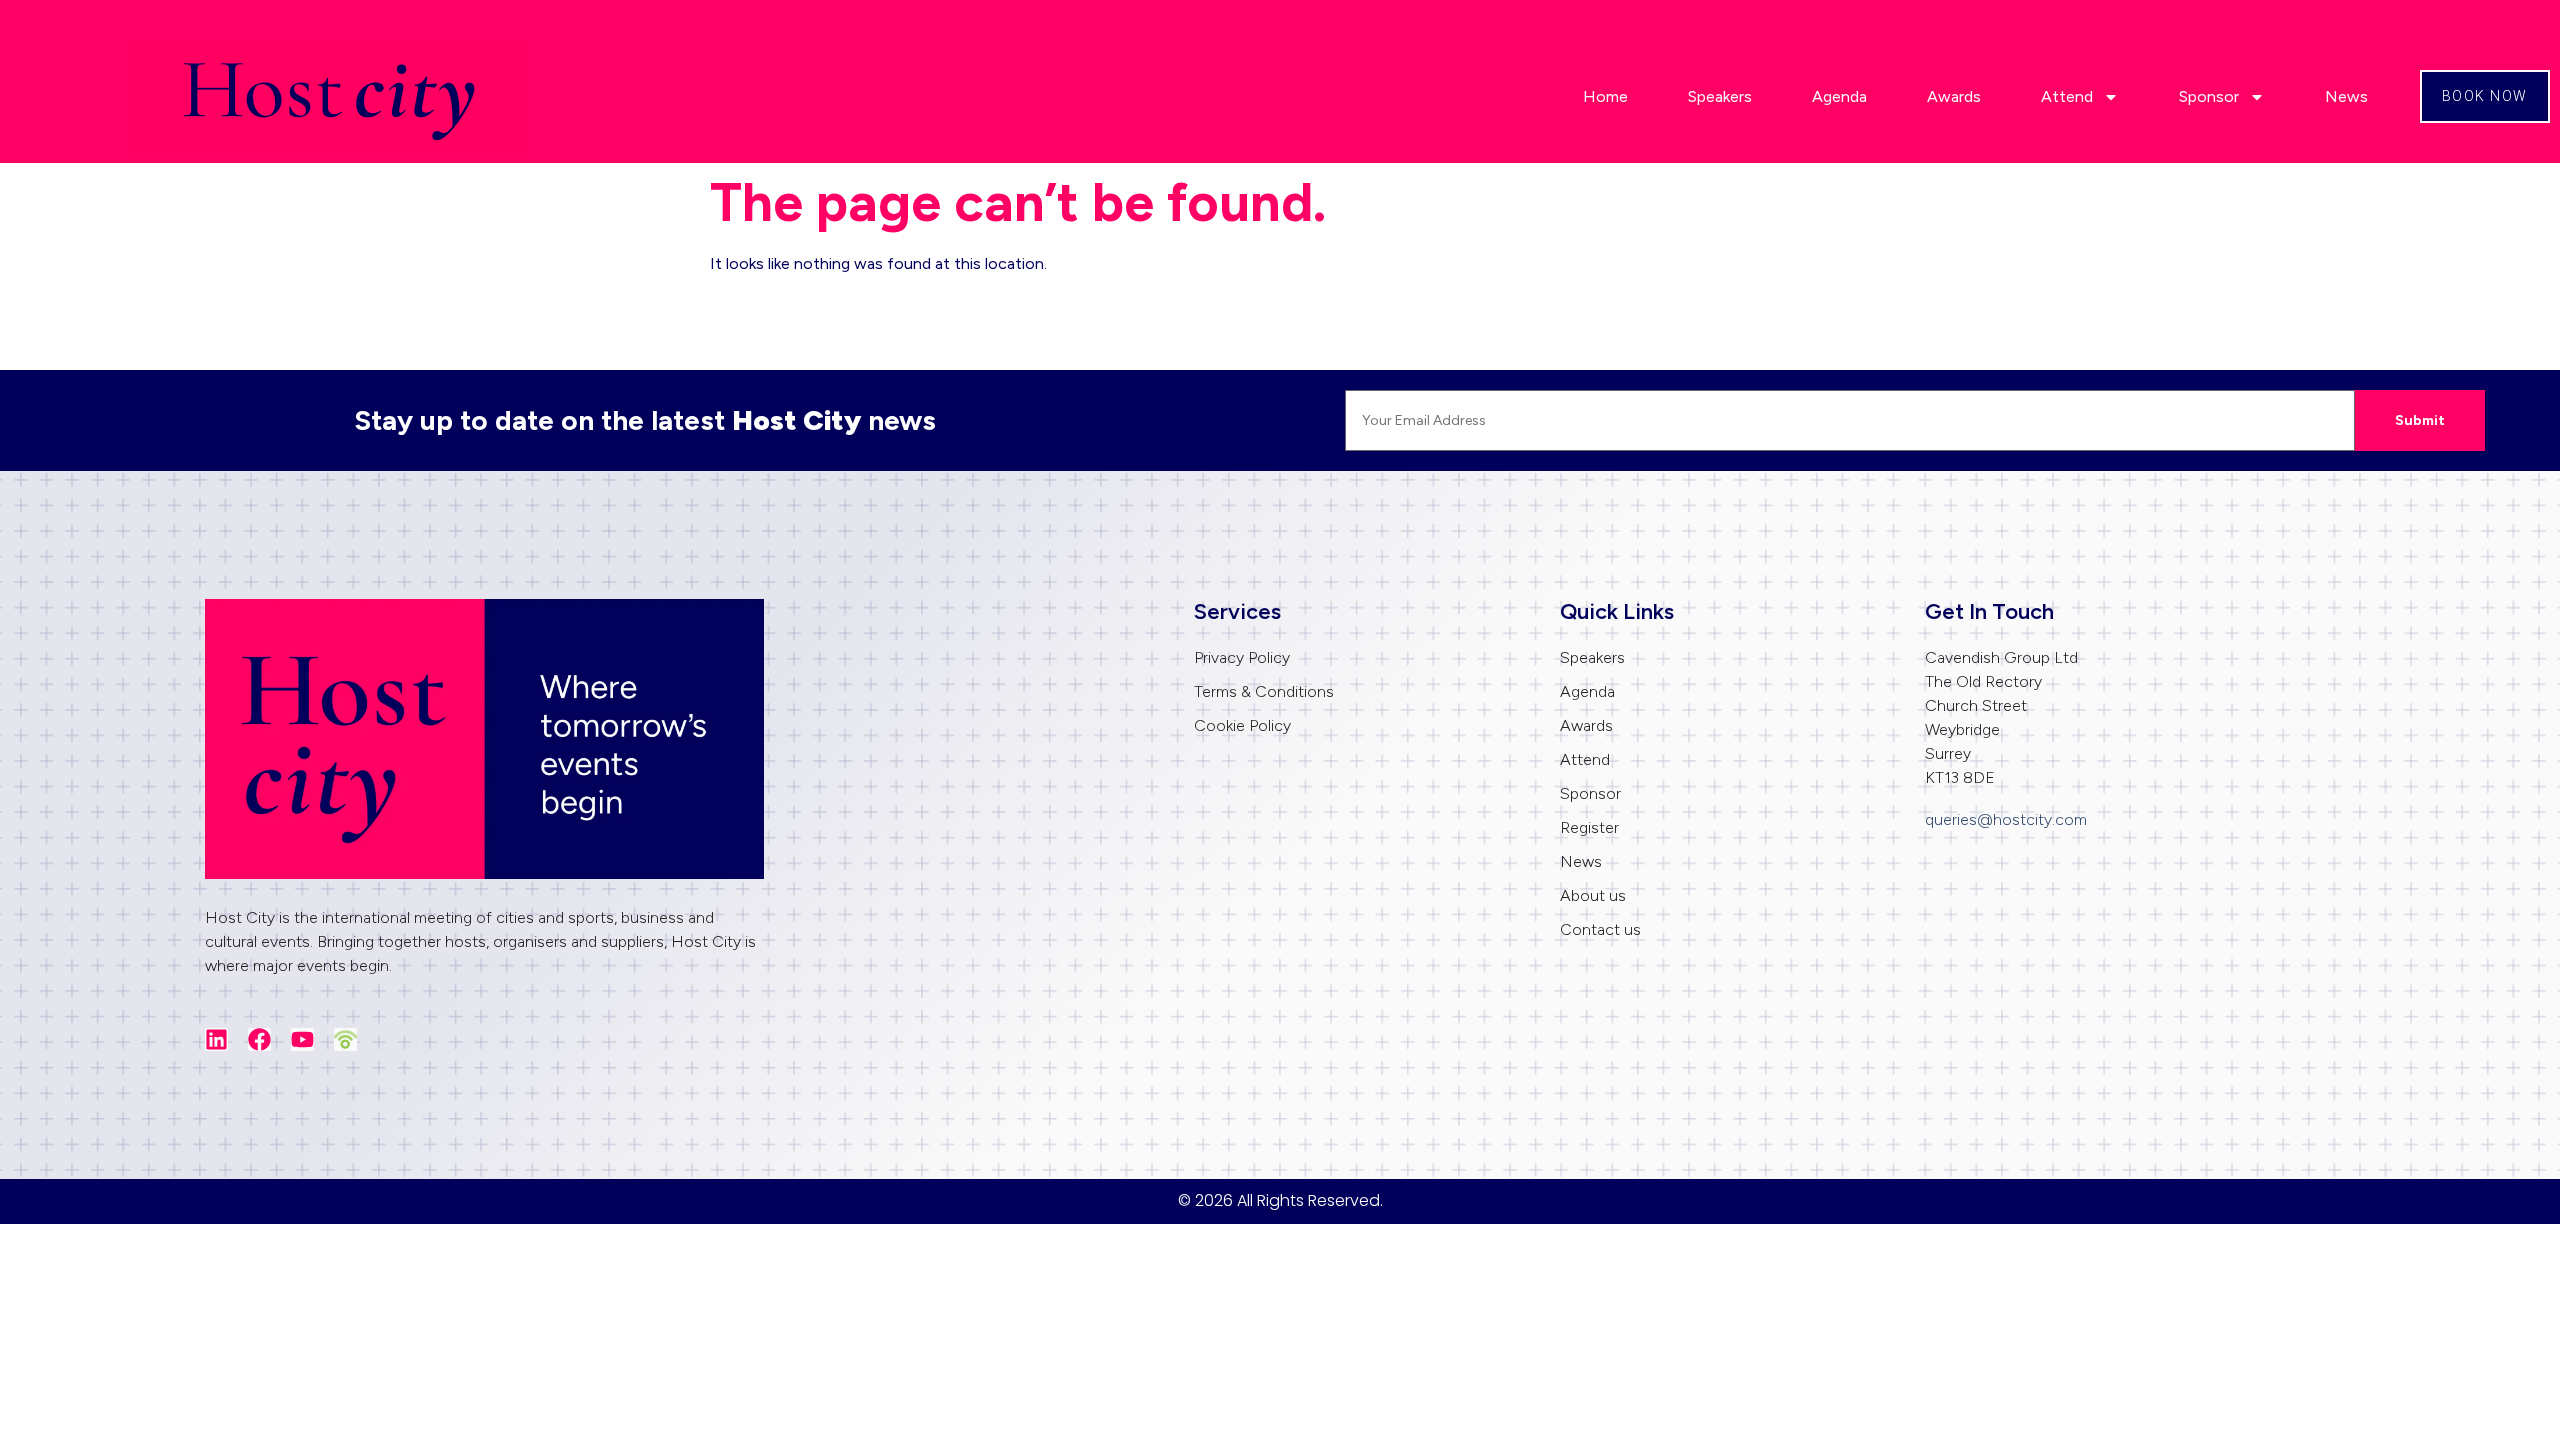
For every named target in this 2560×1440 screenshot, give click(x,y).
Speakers (1720, 96)
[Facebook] (259, 1039)
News (2346, 96)
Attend (2067, 96)
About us (1593, 895)
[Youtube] (302, 1039)
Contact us (1600, 929)
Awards (1954, 96)
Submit (2420, 420)
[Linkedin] (216, 1039)
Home (1605, 96)
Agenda (1839, 96)
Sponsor (2209, 96)
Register (1589, 827)
